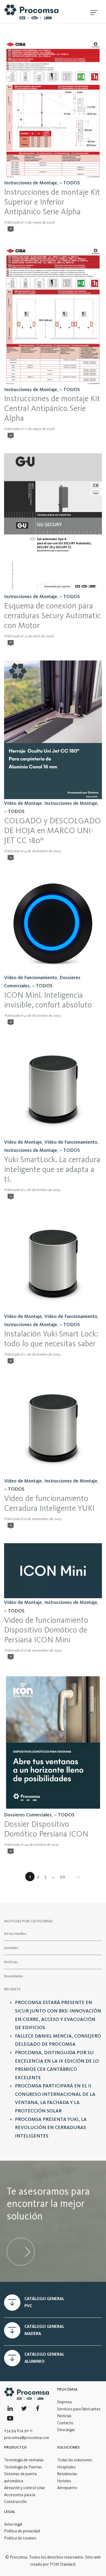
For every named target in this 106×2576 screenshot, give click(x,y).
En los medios (15, 1933)
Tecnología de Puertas (23, 2467)
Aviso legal (13, 2524)
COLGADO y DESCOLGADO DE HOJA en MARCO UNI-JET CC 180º (52, 830)
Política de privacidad (22, 2531)
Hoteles (64, 2481)
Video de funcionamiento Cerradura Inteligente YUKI (49, 1503)
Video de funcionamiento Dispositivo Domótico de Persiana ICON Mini (46, 1630)
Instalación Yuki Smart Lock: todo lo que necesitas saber (51, 1339)
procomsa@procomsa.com (27, 2438)
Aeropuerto (67, 2488)
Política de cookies (20, 2538)
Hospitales (66, 2467)
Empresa (64, 2402)
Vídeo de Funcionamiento (31, 978)
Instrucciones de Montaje (31, 183)
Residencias (67, 2474)
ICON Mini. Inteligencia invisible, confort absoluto (48, 1000)
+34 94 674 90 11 (18, 2431)
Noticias (11, 1962)
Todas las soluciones (75, 2460)
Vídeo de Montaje (23, 803)
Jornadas (11, 1948)
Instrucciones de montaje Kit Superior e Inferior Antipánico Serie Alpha (52, 202)
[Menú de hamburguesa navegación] (94, 12)
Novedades (14, 1976)
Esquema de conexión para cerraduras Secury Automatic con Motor (52, 616)
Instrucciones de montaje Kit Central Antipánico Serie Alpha (52, 408)
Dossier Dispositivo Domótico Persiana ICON (46, 1829)
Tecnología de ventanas (24, 2460)
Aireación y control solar (25, 2488)
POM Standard (62, 2564)
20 (63, 1877)
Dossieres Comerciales (28, 1815)
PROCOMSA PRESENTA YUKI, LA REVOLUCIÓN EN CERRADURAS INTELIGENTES (51, 2128)
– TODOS (70, 183)
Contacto (65, 2423)
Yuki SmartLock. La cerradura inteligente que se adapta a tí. (52, 1169)
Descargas (66, 2430)
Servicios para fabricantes (79, 2409)
